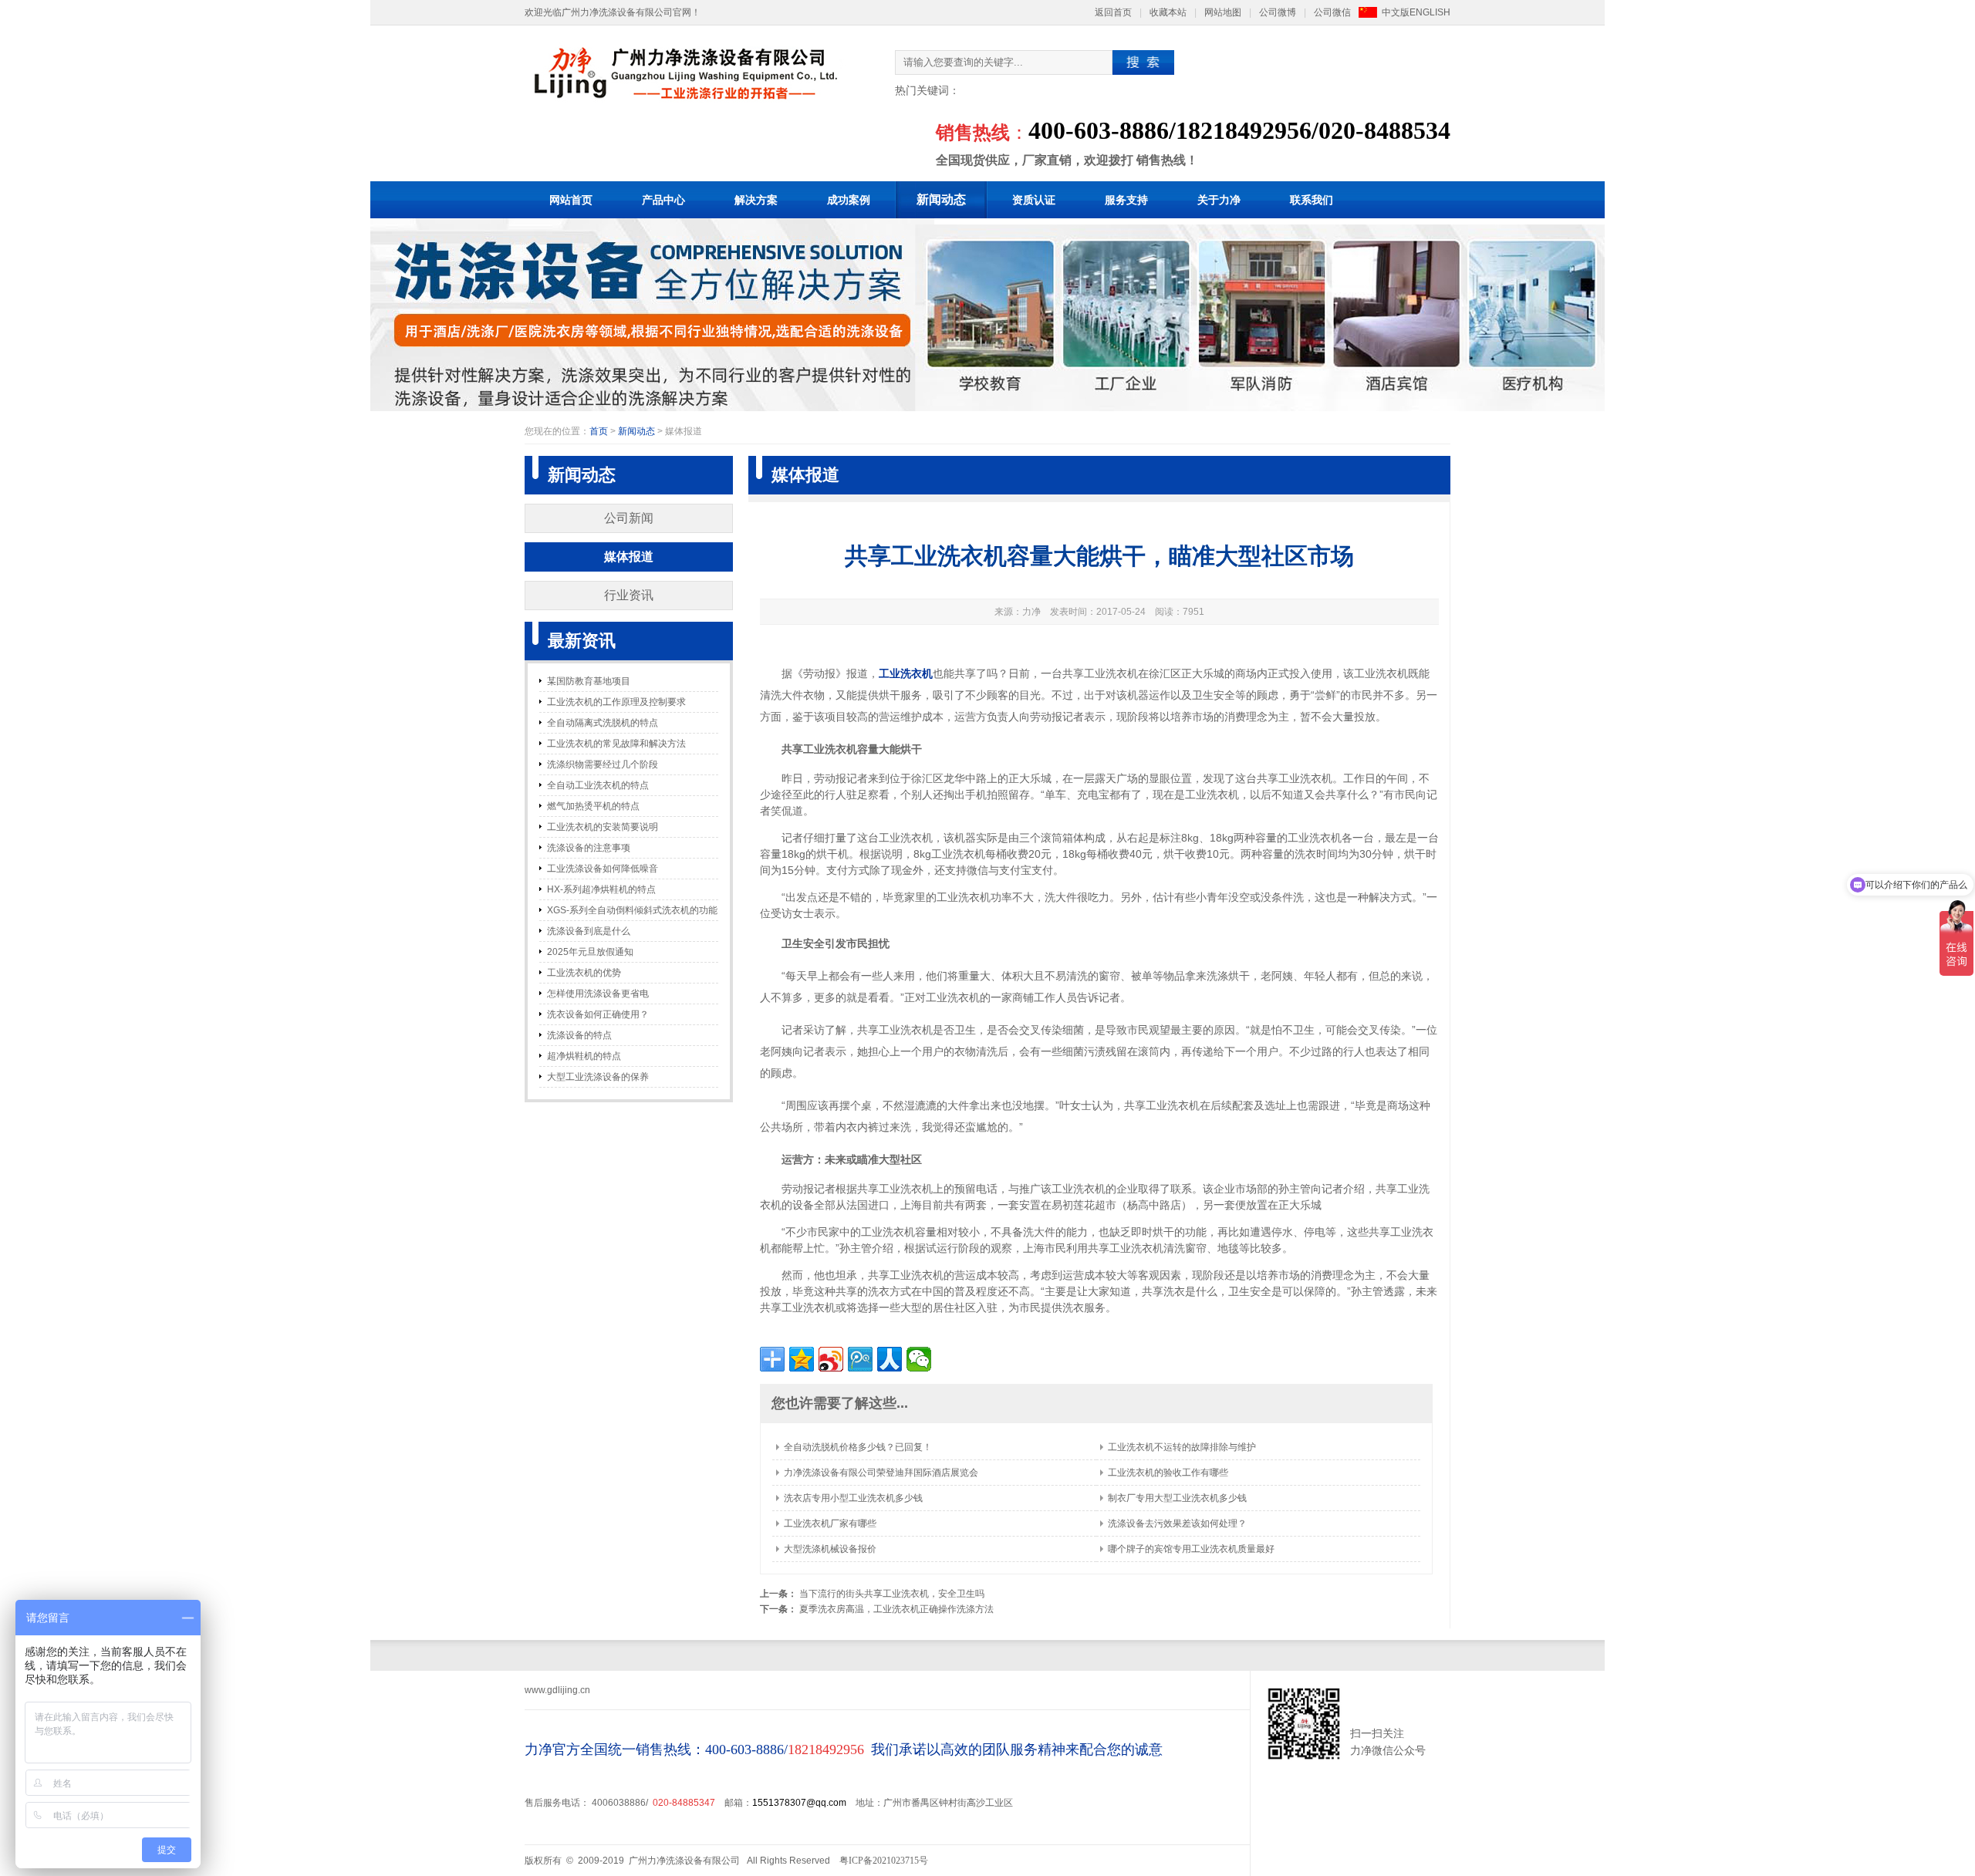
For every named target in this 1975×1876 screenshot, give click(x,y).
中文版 (1396, 12)
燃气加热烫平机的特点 (593, 806)
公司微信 (1332, 12)
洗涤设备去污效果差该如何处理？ (1177, 1523)
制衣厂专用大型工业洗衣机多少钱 (1177, 1498)
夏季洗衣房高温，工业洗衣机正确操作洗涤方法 (896, 1609)
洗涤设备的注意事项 (589, 848)
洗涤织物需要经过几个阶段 (603, 764)
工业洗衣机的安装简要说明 (603, 827)
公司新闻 (629, 518)
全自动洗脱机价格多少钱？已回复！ (858, 1447)
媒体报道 (629, 557)
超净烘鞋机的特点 (584, 1056)
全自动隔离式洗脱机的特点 (603, 723)
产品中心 (663, 200)
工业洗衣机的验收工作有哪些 (1168, 1473)
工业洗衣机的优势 (584, 973)
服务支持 (1126, 200)
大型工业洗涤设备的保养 (598, 1077)
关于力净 (1219, 200)
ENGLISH (1430, 12)
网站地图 (1223, 12)
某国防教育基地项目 (589, 681)
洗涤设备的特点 (579, 1035)
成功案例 (849, 200)
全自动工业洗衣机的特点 (598, 785)
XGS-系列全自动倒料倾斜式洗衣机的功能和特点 (632, 913)
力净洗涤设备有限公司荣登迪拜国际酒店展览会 (881, 1473)
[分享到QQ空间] (802, 1359)
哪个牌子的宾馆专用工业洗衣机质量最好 (1191, 1549)
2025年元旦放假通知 (590, 952)
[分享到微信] (919, 1359)
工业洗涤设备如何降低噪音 (603, 869)
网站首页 (571, 200)
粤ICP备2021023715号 (884, 1861)
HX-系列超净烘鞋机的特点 (601, 889)
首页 (599, 431)
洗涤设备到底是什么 (589, 931)
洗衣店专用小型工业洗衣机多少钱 (853, 1498)
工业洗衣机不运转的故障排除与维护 (1182, 1447)
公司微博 (1278, 12)
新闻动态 (941, 199)
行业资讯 (629, 595)
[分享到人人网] (890, 1359)
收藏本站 (1168, 12)
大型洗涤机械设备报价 (830, 1549)
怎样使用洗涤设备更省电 (598, 994)
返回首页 (1113, 12)
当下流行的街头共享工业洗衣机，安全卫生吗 (892, 1594)
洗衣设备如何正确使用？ (598, 1014)
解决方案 (756, 200)
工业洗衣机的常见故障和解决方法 (616, 744)
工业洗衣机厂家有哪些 (830, 1523)
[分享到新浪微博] (831, 1359)
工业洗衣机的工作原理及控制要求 (616, 702)
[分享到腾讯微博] (860, 1359)
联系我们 (1312, 200)
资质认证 (1034, 200)
